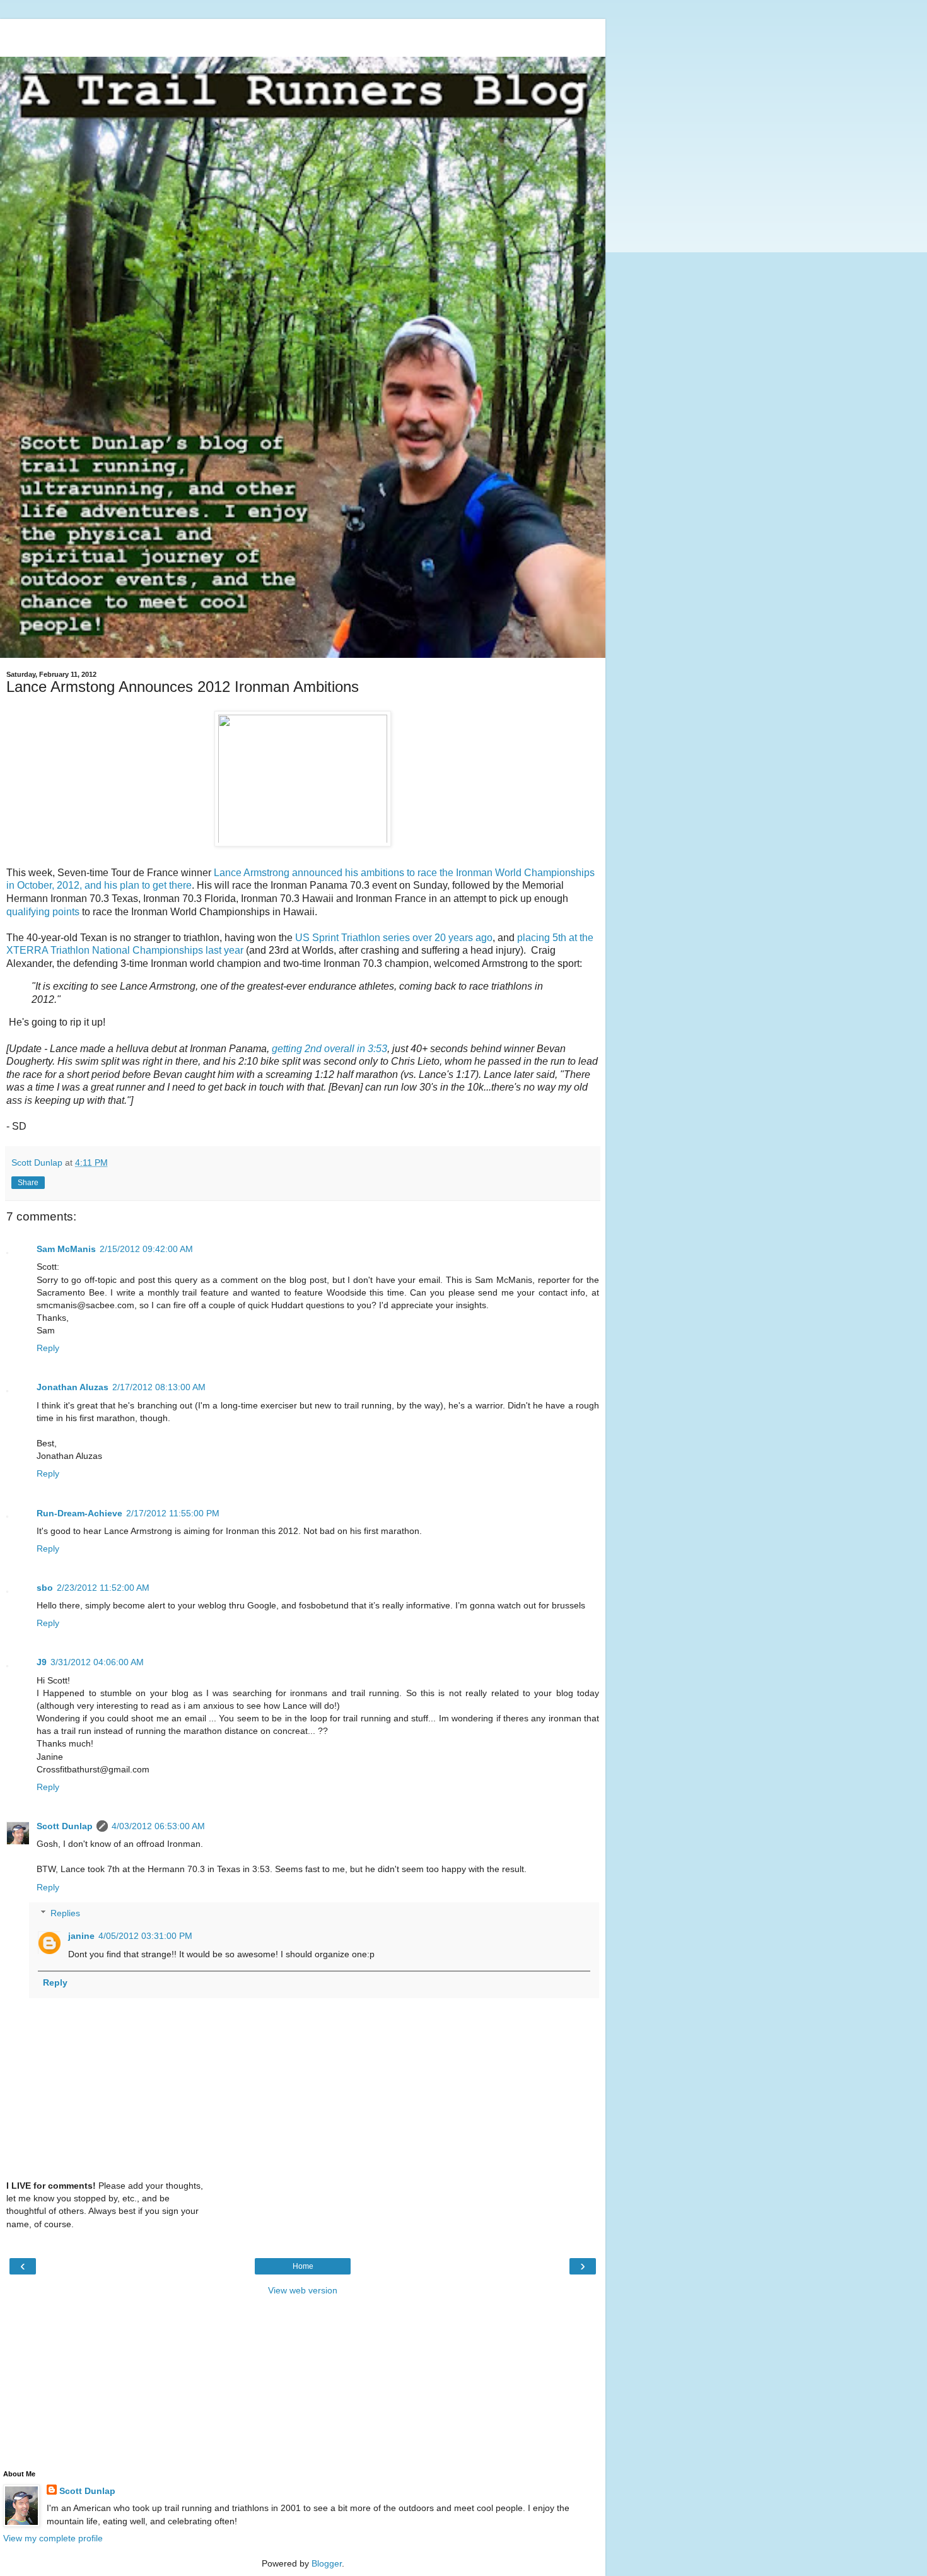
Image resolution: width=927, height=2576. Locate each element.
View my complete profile (53, 2538)
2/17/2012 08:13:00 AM (159, 1387)
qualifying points (43, 912)
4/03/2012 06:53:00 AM (158, 1826)
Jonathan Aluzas (73, 1387)
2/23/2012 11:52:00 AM (103, 1588)
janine (81, 1936)
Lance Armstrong (252, 873)
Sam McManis (66, 1249)
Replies (65, 1913)
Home (303, 2266)
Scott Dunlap (65, 1826)
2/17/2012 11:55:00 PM (173, 1513)
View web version (303, 2290)
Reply (48, 1348)
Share (28, 1183)
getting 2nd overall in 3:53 (329, 1049)
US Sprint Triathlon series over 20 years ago (394, 938)
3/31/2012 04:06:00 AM (97, 1662)
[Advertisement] (303, 35)
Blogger (327, 2563)
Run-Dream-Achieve (79, 1513)
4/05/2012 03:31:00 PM (145, 1936)
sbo (45, 1588)
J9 (42, 1662)
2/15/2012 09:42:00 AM (146, 1249)
